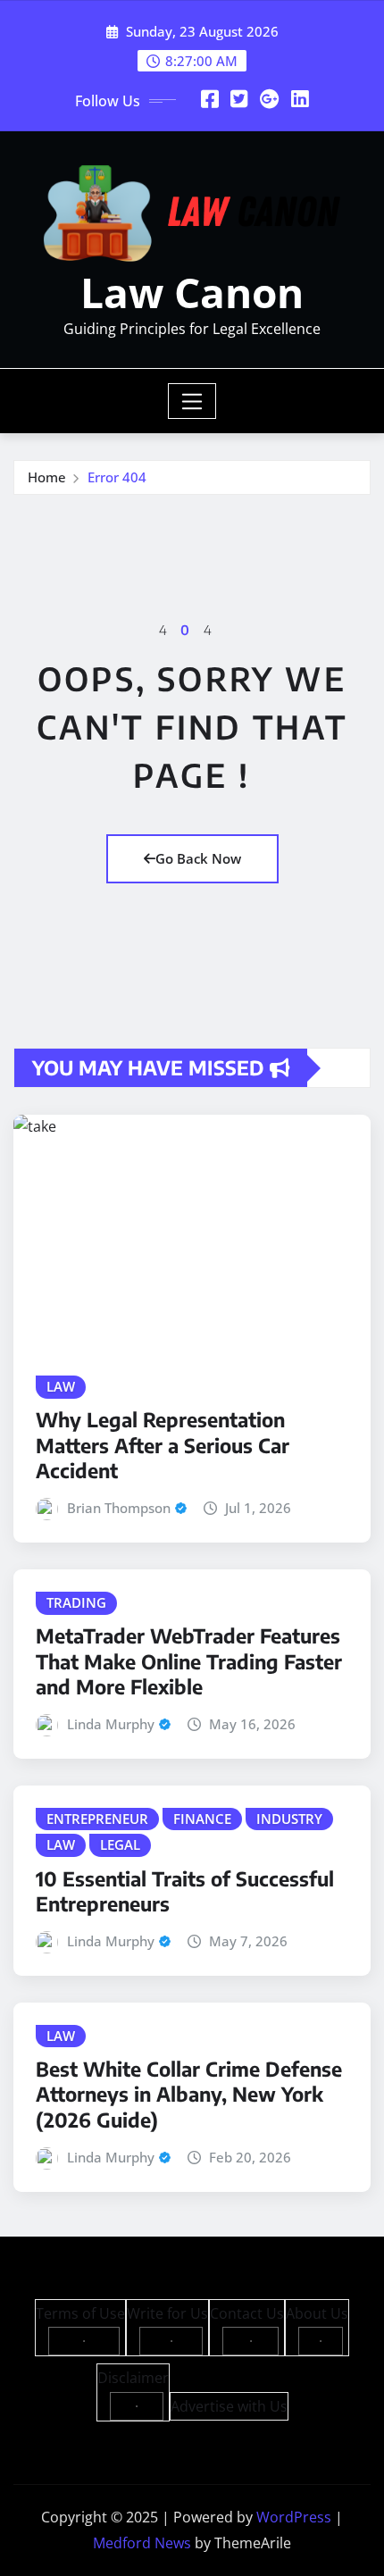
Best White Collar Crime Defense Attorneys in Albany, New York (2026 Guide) (189, 2094)
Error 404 (117, 477)
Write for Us (167, 2313)
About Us (317, 2313)
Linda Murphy (111, 1724)
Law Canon (192, 292)
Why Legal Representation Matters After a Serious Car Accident (163, 1445)
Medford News (142, 2543)
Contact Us (247, 2313)
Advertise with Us (229, 2406)
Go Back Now (198, 858)
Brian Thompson (119, 1508)
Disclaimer (133, 2378)
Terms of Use (80, 2313)
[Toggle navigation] (192, 401)
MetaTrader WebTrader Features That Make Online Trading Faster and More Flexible (189, 1661)
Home (47, 477)
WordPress (294, 2517)
